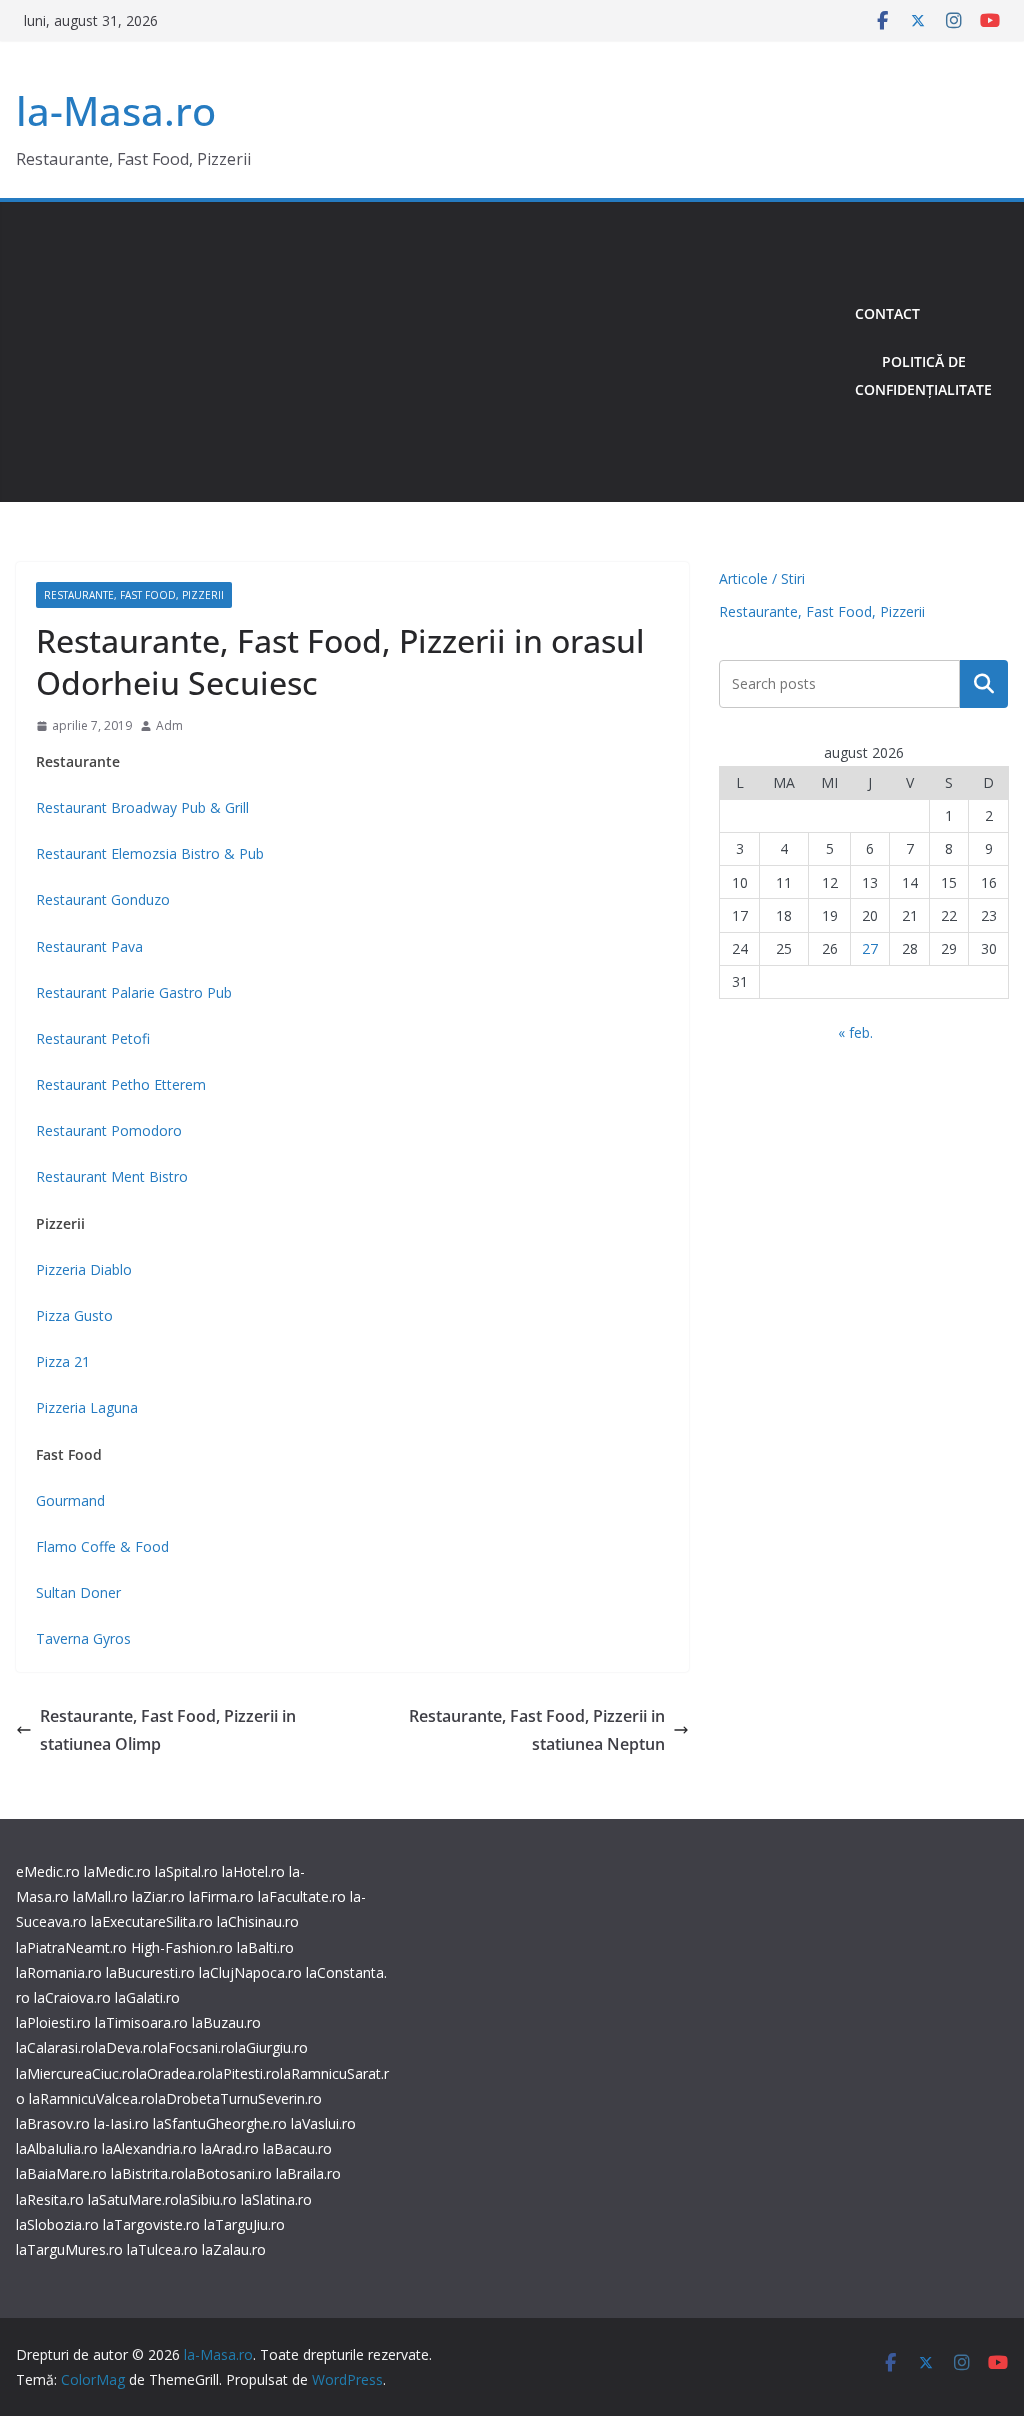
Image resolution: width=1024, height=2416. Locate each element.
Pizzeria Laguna (87, 1407)
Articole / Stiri (762, 578)
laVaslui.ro (323, 2123)
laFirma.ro (221, 1896)
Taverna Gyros (83, 1638)
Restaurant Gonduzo (103, 899)
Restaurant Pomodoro (109, 1130)
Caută (984, 684)
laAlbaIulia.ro (57, 2148)
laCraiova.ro (72, 1997)
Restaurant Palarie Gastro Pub (134, 992)
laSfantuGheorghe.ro (220, 2123)
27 (870, 948)
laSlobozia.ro (57, 2224)
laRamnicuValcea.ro (92, 2098)
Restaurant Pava (89, 946)
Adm (169, 725)
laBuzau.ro (226, 2022)
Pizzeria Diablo (84, 1269)
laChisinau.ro (258, 1921)
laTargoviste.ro (151, 2224)
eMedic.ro (48, 1871)
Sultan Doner (78, 1592)
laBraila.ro (308, 2173)
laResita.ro (50, 2199)
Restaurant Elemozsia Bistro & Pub (150, 853)
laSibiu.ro (208, 2199)
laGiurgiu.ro (271, 2047)
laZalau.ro (234, 2249)
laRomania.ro (59, 1972)
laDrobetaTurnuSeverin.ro (238, 2098)
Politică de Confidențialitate (923, 375)
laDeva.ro (126, 2047)
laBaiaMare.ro (61, 2173)
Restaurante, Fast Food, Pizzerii (134, 595)
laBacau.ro (297, 2148)
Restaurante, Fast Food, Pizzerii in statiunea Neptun (537, 1730)
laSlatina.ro (276, 2199)
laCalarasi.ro (55, 2047)
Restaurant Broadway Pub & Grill (142, 807)
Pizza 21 (63, 1361)
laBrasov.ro (53, 2123)
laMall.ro (100, 1896)
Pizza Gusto (74, 1315)
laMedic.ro (119, 1871)
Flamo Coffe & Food (102, 1546)
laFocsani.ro (196, 2047)
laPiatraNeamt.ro (71, 1947)
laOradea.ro (174, 2073)
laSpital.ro (186, 1871)
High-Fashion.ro (182, 1947)
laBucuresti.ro (150, 1972)
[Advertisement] (427, 352)
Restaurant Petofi (93, 1038)
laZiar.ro (158, 1896)
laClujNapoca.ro (250, 1972)
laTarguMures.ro (69, 2249)
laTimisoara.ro (141, 2022)
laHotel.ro (253, 1871)
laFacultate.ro (302, 1896)
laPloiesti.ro (53, 2022)
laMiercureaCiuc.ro (76, 2073)
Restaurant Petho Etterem (121, 1084)
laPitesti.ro (246, 2073)
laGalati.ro (147, 1997)
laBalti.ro (265, 1947)
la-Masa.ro (116, 110)
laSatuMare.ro (133, 2199)
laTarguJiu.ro (244, 2224)
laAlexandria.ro (149, 2148)
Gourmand (70, 1500)
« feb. (855, 1032)
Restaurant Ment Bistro (112, 1176)
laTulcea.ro (164, 2249)
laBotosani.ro (228, 2173)
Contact (887, 313)
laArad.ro (230, 2148)
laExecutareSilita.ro (152, 1921)
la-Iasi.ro (121, 2123)
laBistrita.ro (148, 2173)
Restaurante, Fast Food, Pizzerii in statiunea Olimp (168, 1730)
